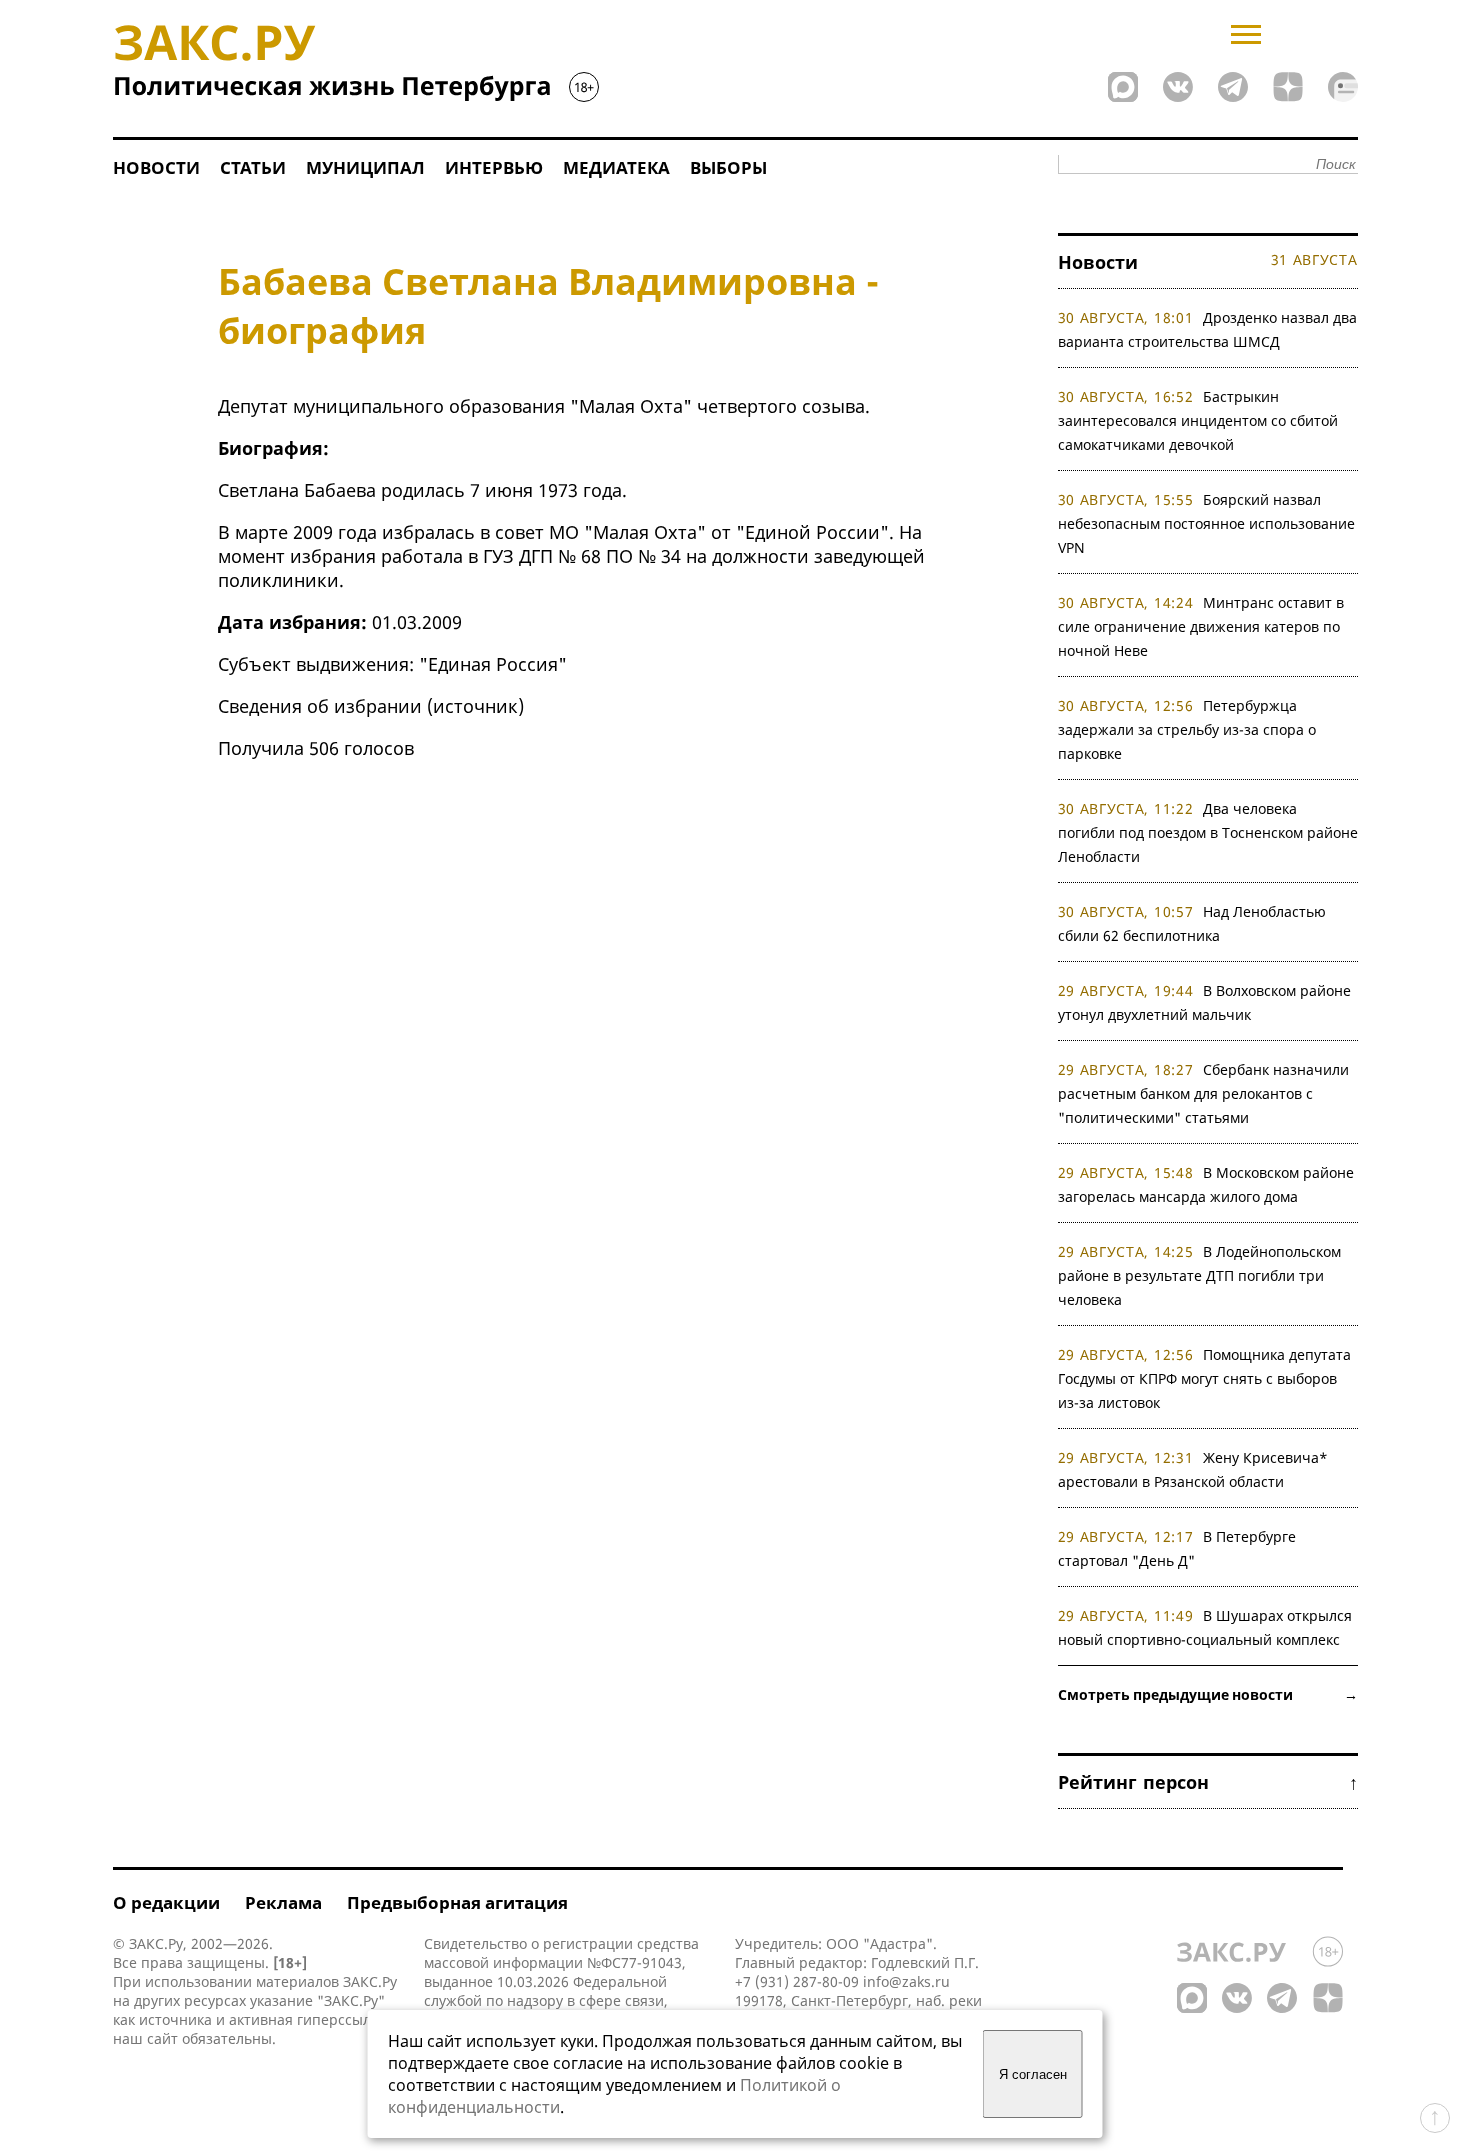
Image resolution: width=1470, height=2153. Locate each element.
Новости (156, 167)
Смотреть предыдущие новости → (1208, 1694)
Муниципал (365, 167)
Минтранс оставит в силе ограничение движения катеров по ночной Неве (1201, 626)
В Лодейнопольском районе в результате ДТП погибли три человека (1200, 1275)
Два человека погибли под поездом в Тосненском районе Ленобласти (1208, 832)
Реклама (283, 1902)
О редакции (166, 1902)
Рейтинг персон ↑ (1208, 1782)
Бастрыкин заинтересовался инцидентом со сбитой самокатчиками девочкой (1198, 420)
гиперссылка (341, 2019)
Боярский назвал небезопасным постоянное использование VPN (1206, 523)
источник (475, 706)
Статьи (253, 167)
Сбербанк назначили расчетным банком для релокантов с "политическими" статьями (1204, 1093)
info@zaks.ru (906, 1981)
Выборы (728, 167)
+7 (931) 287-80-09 (797, 1981)
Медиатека (616, 167)
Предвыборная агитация (457, 1902)
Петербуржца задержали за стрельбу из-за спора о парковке (1187, 729)
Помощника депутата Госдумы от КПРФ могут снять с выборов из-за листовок (1205, 1378)
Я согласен (1033, 2074)
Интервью (494, 167)
